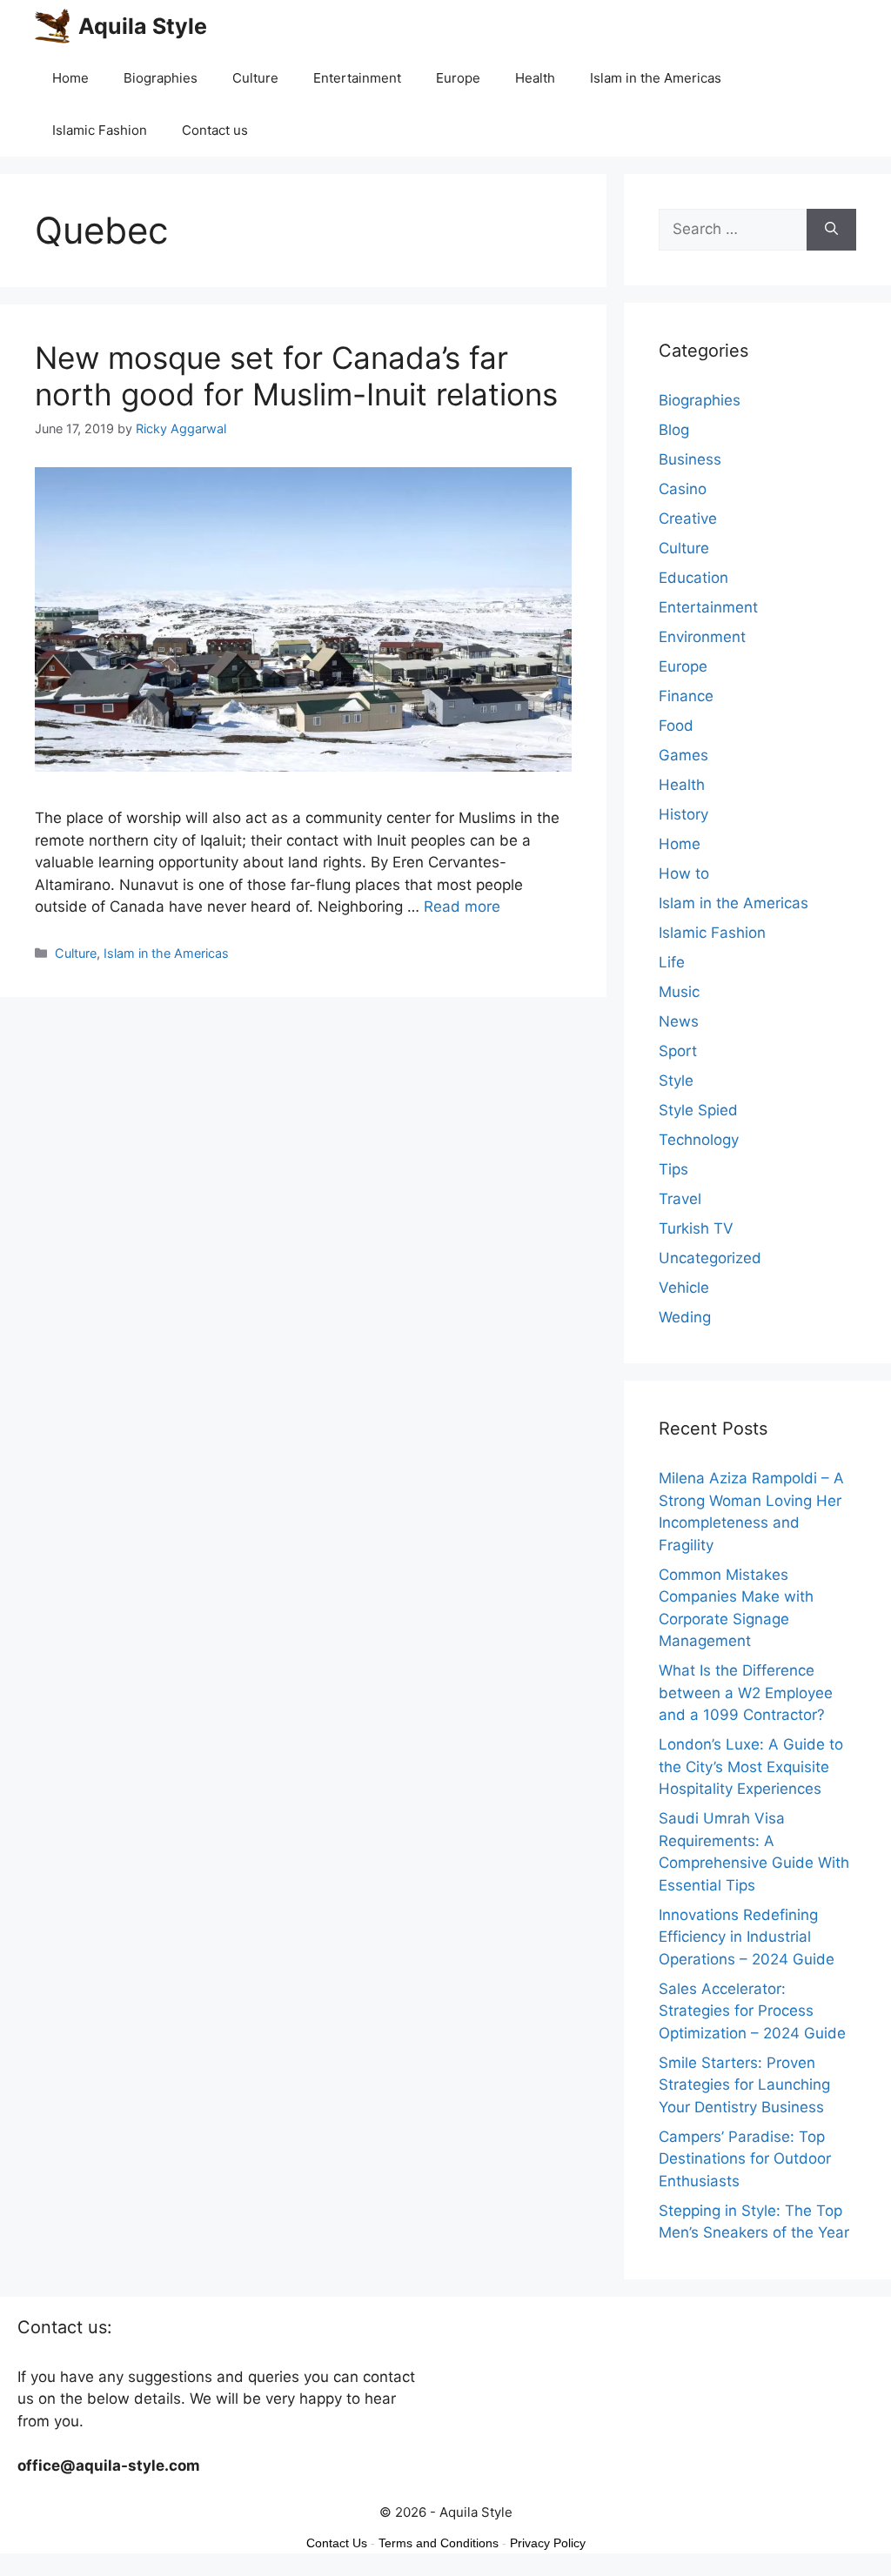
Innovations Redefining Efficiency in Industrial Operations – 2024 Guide (747, 1937)
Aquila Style (143, 26)
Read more (462, 907)
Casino (683, 489)
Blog (674, 430)
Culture (255, 78)
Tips (673, 1169)
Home (70, 78)
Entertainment (357, 78)
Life (672, 962)
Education (693, 578)
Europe (458, 78)
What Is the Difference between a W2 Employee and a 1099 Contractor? (746, 1693)
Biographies (161, 78)
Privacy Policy (548, 2543)
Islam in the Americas (656, 78)
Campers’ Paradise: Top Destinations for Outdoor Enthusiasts (745, 2159)
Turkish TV (696, 1228)
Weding (685, 1317)
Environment (702, 637)
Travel (680, 1199)
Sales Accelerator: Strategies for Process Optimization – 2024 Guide (752, 2011)
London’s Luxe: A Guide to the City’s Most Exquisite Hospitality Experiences (751, 1766)
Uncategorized (710, 1258)
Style (676, 1081)
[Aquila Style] (52, 26)
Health (535, 78)
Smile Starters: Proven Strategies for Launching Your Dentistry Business (744, 2085)
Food (676, 726)
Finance (686, 696)
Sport (678, 1051)
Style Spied (698, 1110)
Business (690, 459)
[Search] (831, 230)
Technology (699, 1140)
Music (679, 992)
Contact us (215, 130)
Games (683, 755)
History (683, 814)
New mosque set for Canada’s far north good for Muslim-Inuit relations (296, 376)
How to (684, 873)
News (679, 1021)
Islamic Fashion (100, 130)
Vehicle (684, 1288)
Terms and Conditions (439, 2543)
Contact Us (337, 2543)
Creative (688, 519)
